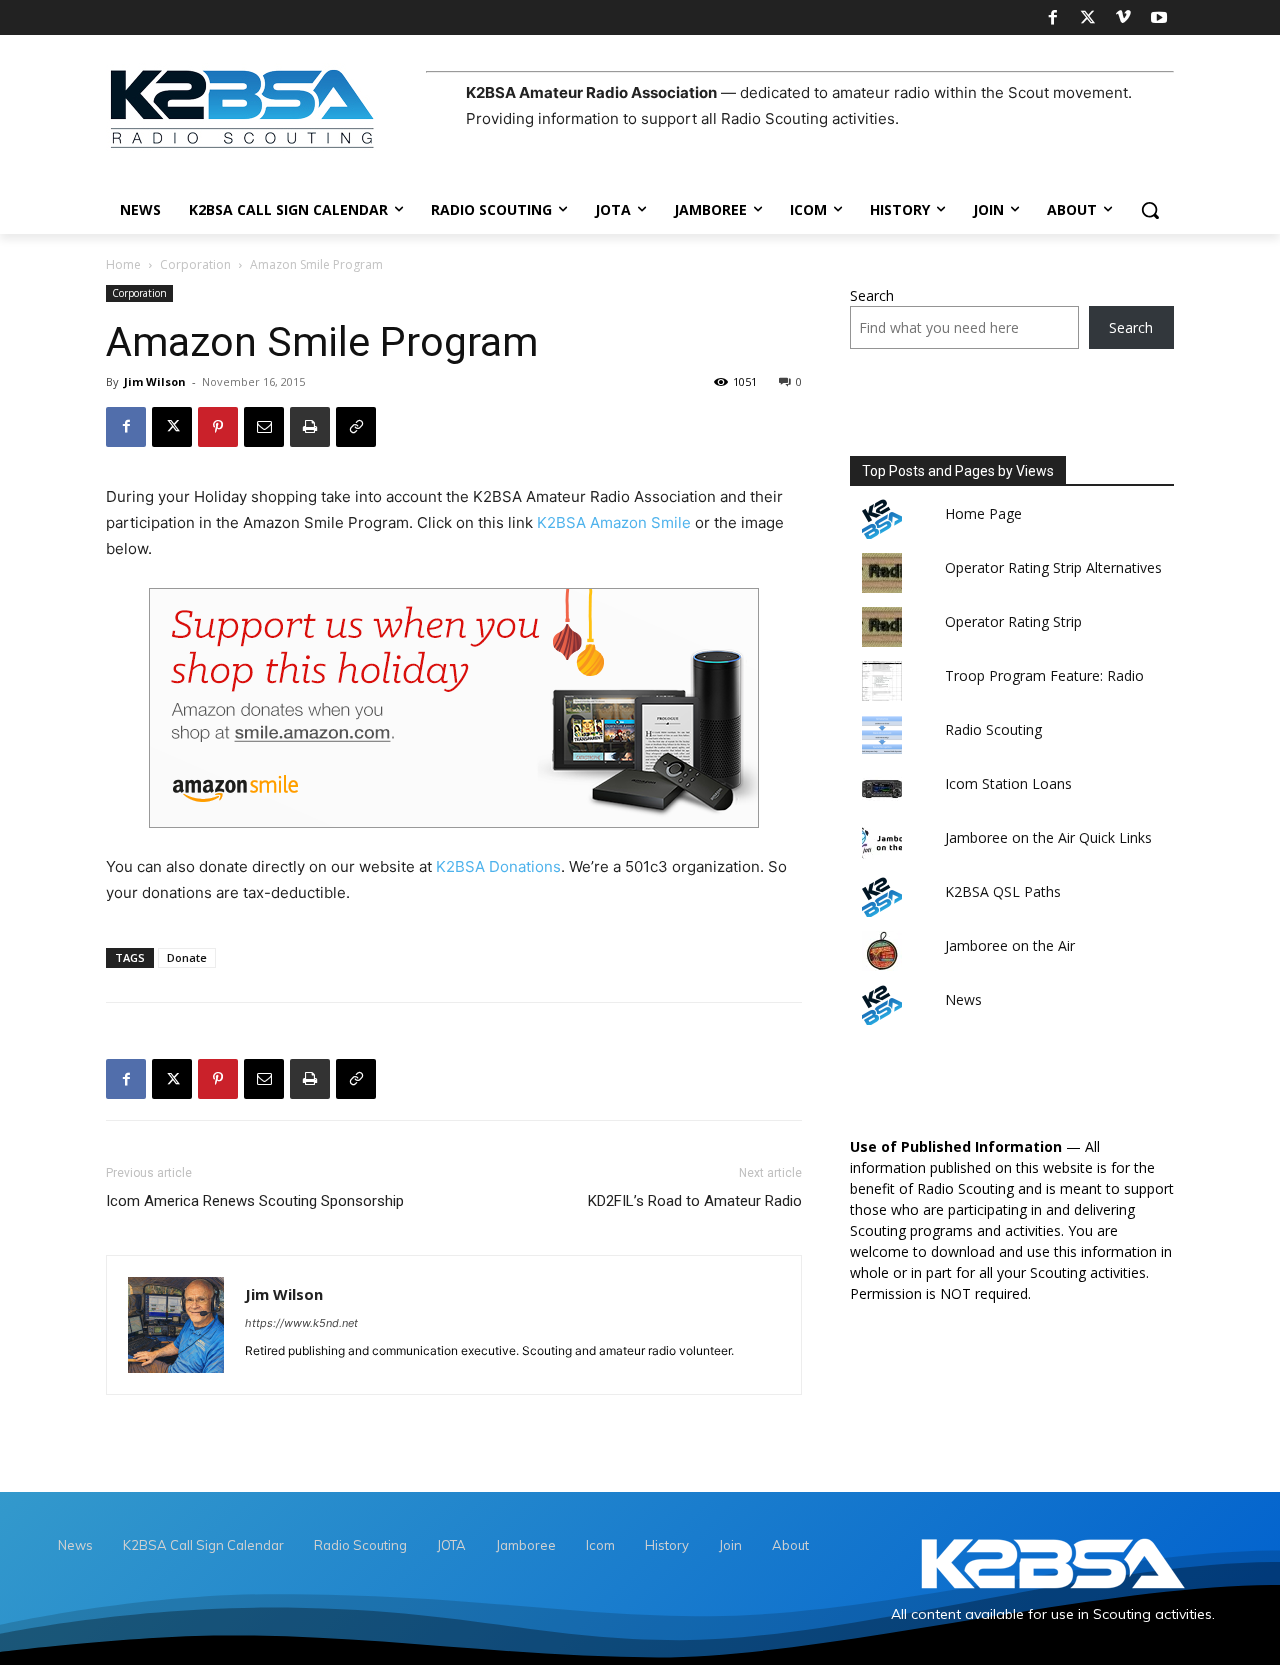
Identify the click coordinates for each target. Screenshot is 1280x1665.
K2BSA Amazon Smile (614, 522)
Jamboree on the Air (1010, 945)
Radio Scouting (993, 729)
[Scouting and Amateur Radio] (266, 108)
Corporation (195, 264)
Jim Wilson (155, 381)
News (963, 999)
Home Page (983, 513)
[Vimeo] (1123, 18)
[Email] (264, 427)
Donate (187, 957)
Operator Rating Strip (1013, 621)
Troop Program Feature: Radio (1044, 675)
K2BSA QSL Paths (1003, 891)
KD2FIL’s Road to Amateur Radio (695, 1201)
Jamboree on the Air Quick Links (1048, 837)
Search (872, 295)
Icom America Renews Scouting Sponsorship (255, 1201)
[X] (1088, 18)
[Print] (310, 427)
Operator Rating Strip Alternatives (1053, 567)
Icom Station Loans (1008, 783)
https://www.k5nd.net (301, 1323)
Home (123, 264)
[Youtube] (1159, 18)
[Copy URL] (356, 427)
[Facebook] (1052, 18)
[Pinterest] (218, 427)
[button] (1150, 210)
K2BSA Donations (498, 866)
